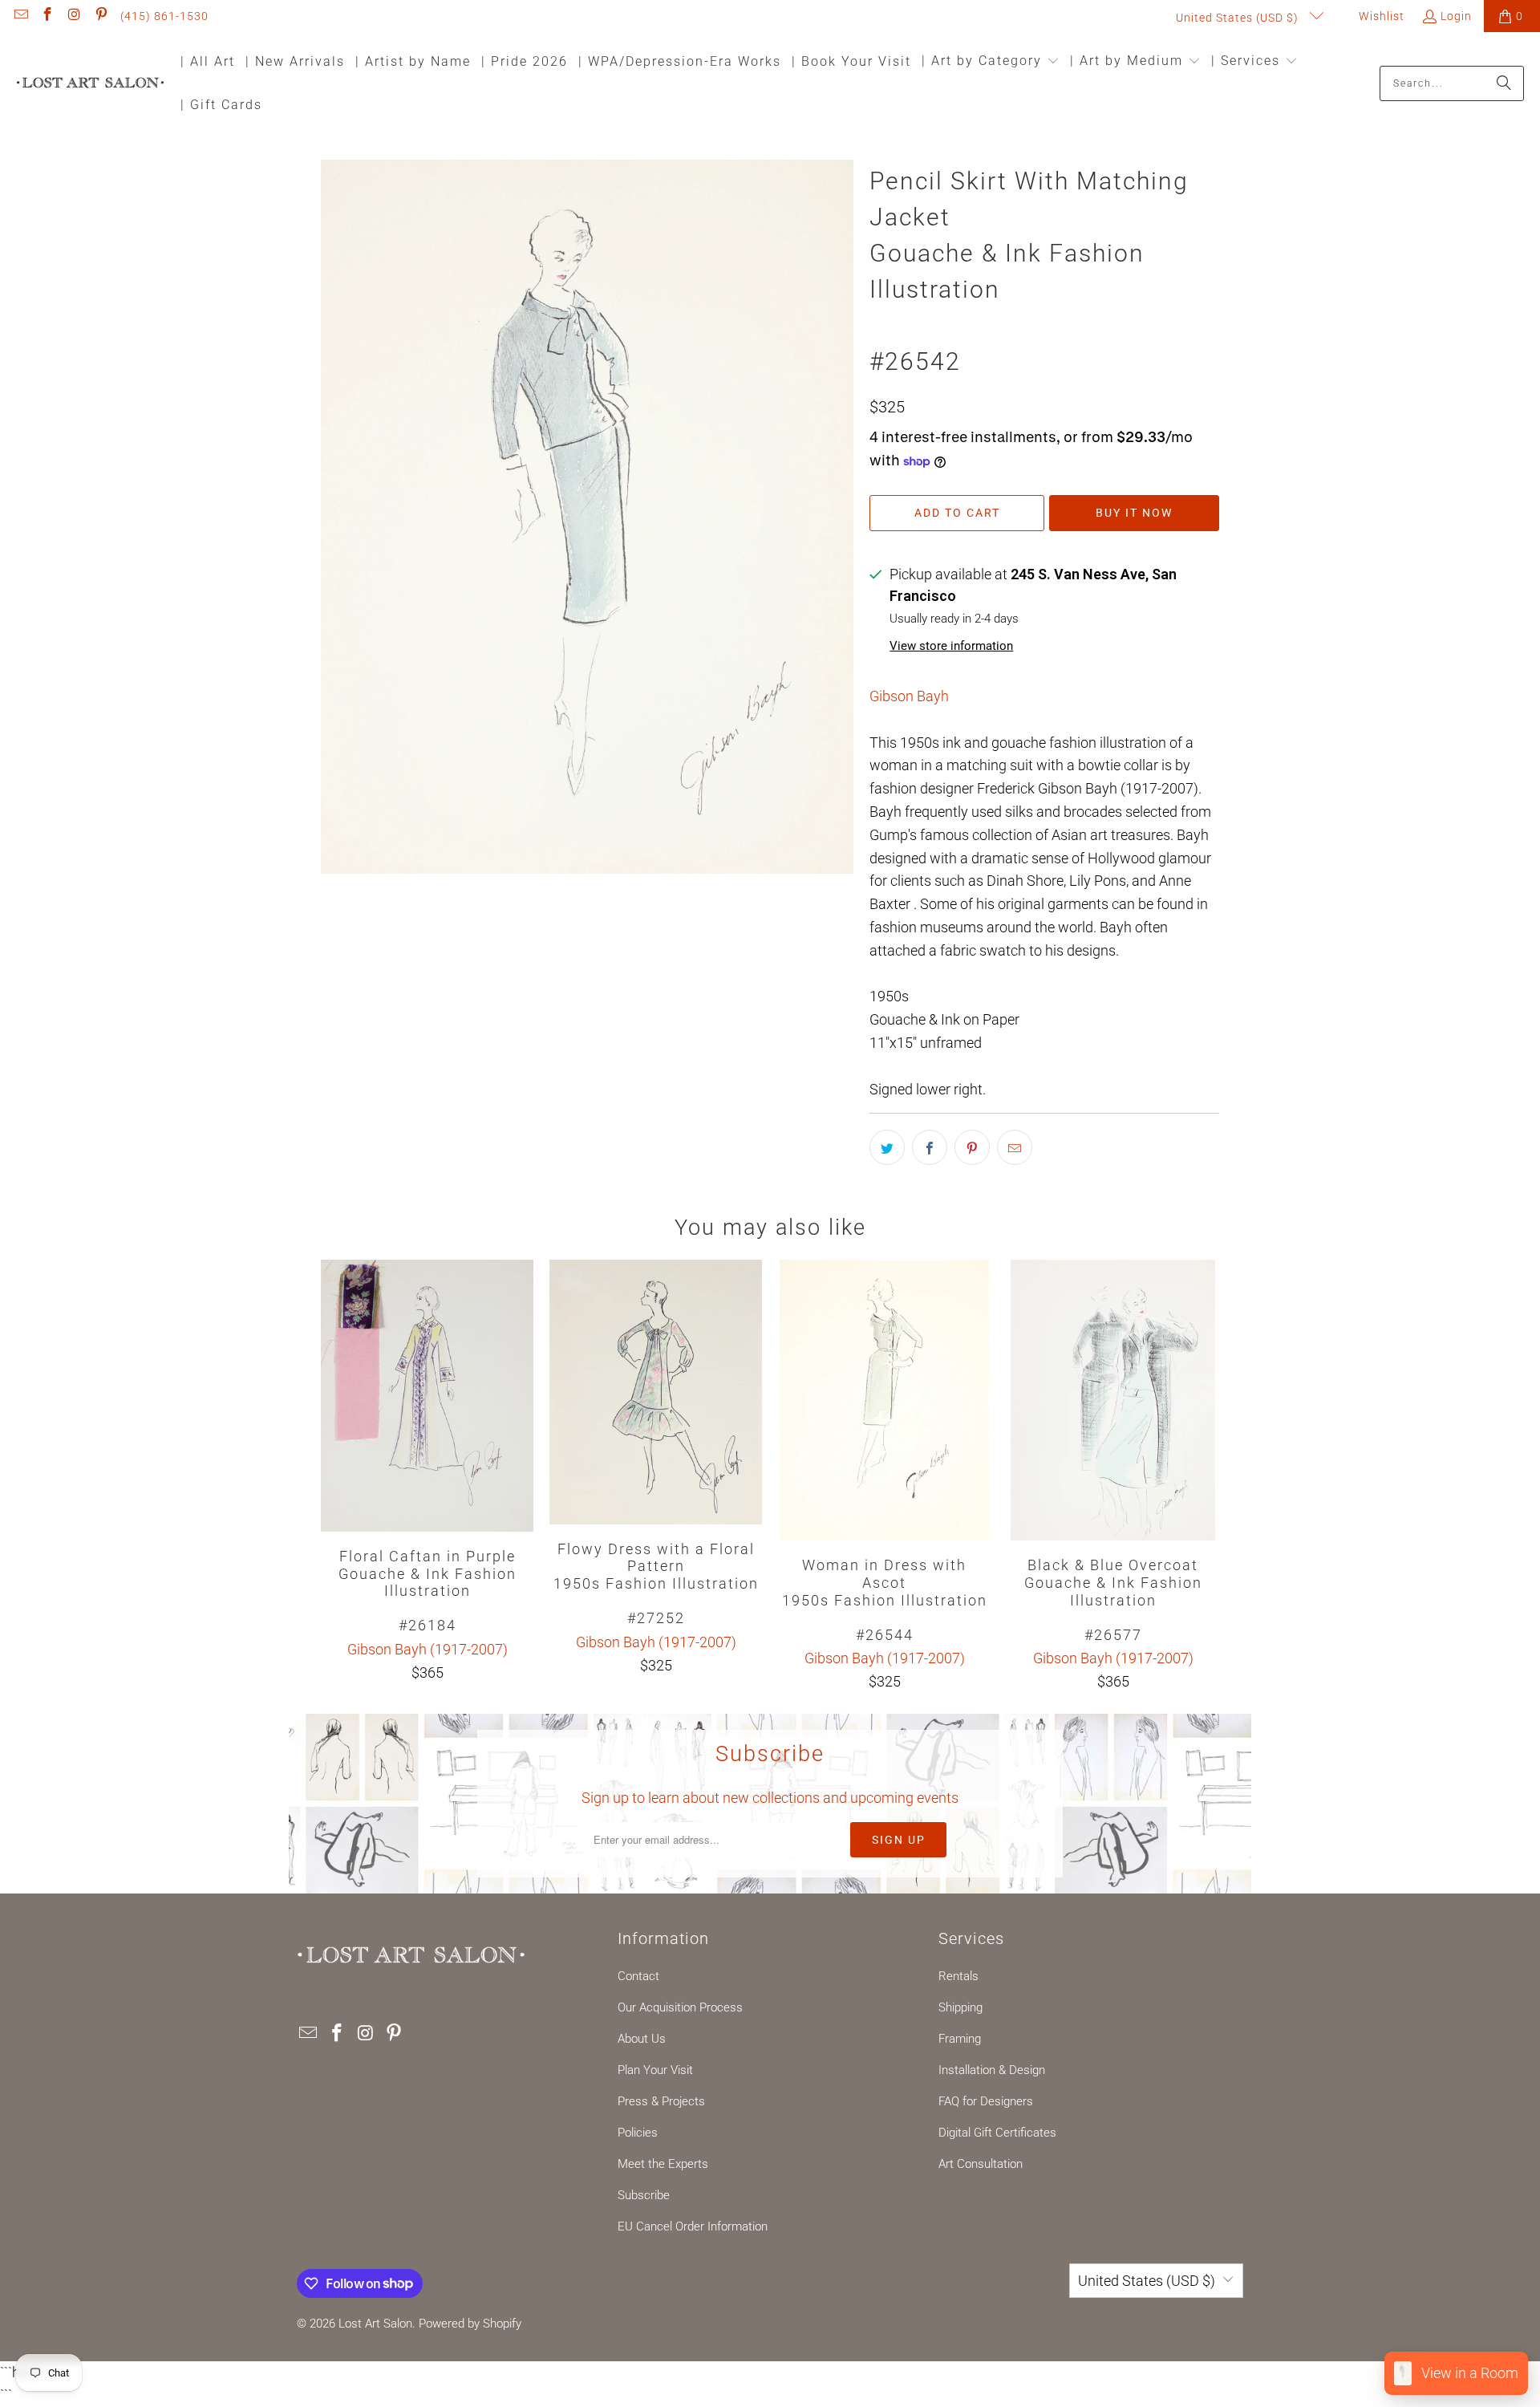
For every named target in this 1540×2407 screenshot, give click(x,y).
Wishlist (1380, 16)
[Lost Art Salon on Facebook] (47, 16)
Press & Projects (661, 2101)
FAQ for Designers (986, 2101)
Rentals (958, 1976)
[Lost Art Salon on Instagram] (74, 16)
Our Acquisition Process (680, 2007)
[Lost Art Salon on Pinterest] (101, 16)
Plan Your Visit (655, 2070)
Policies (638, 2133)
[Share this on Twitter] (887, 1147)
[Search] (1504, 83)
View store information (951, 646)
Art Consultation (981, 2164)
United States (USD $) (1239, 18)
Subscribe (644, 2195)
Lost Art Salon (375, 2324)
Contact (638, 1976)
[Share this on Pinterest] (972, 1147)
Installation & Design (992, 2070)
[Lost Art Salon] (90, 84)
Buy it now (1134, 513)
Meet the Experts (663, 2164)
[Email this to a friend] (1015, 1147)
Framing (960, 2039)
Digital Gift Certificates (997, 2133)
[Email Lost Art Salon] (20, 16)
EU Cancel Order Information (693, 2226)
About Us (642, 2039)
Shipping (960, 2007)
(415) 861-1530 (164, 16)
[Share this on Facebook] (930, 1147)
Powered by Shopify (470, 2324)
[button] (991, 62)
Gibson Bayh (909, 696)
